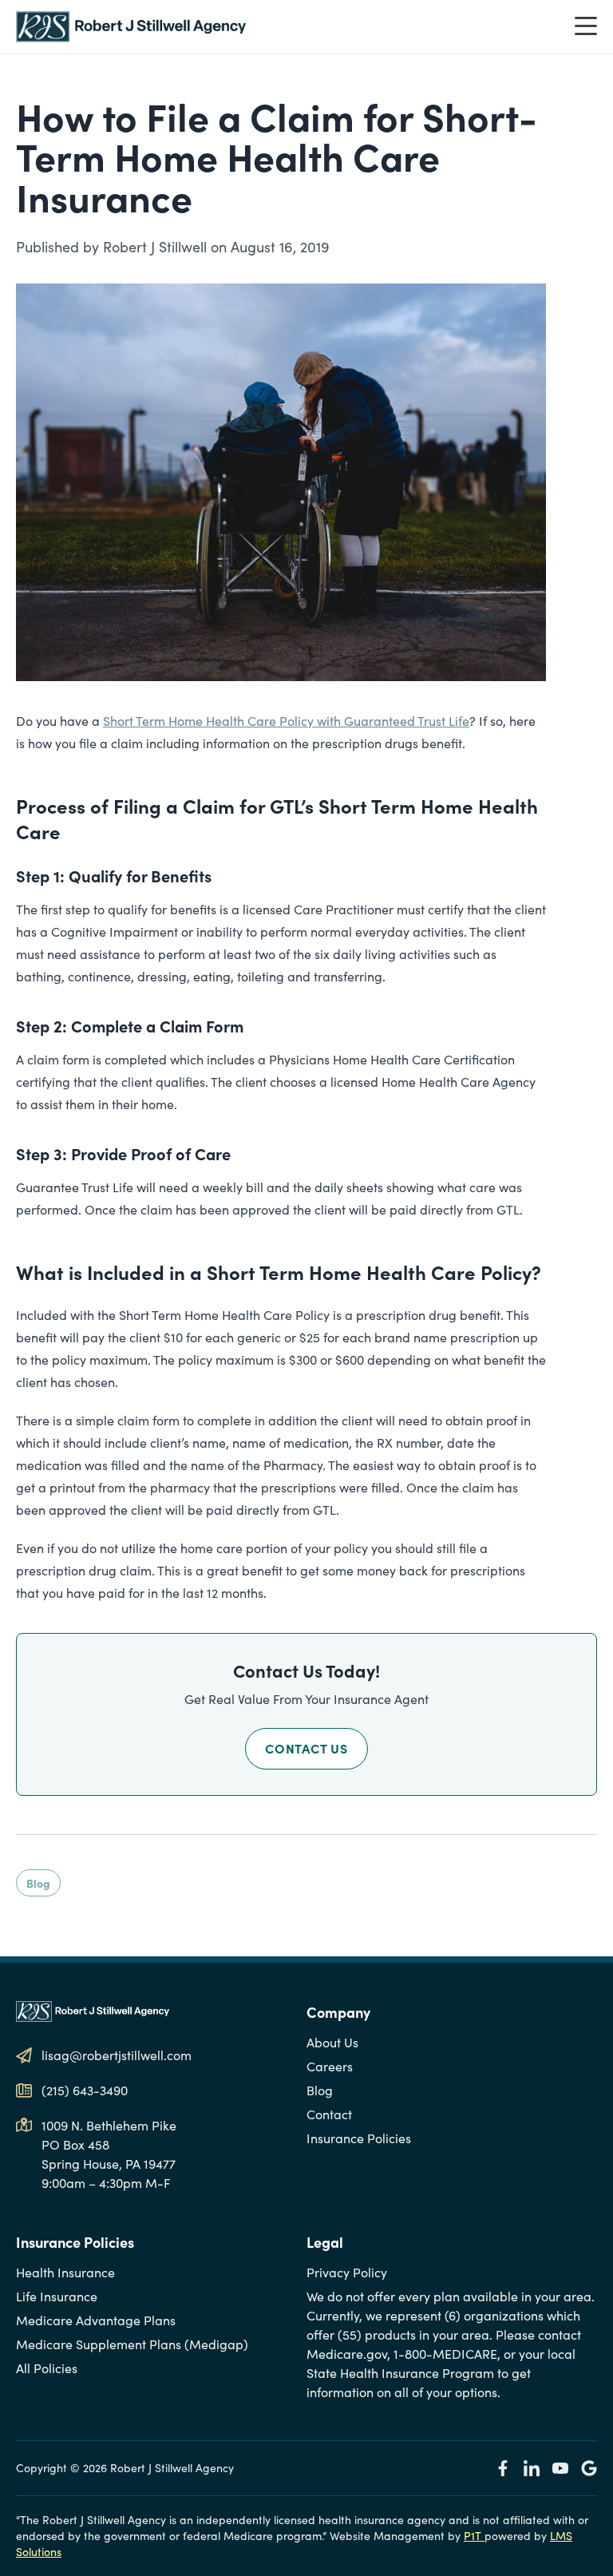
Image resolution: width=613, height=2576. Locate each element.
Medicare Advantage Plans (96, 2320)
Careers (330, 2066)
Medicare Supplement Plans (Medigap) (132, 2344)
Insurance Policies (359, 2138)
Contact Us (306, 1748)
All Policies (47, 2368)
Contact (329, 2114)
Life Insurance (57, 2296)
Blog (38, 1883)
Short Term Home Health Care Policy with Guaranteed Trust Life (286, 721)
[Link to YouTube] (560, 2468)
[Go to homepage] (131, 27)
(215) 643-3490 (85, 2090)
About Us (332, 2042)
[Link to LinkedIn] (532, 2468)
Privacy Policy (347, 2272)
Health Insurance (65, 2272)
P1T (474, 2536)
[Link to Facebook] (503, 2468)
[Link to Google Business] (589, 2468)
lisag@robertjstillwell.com (117, 2055)
